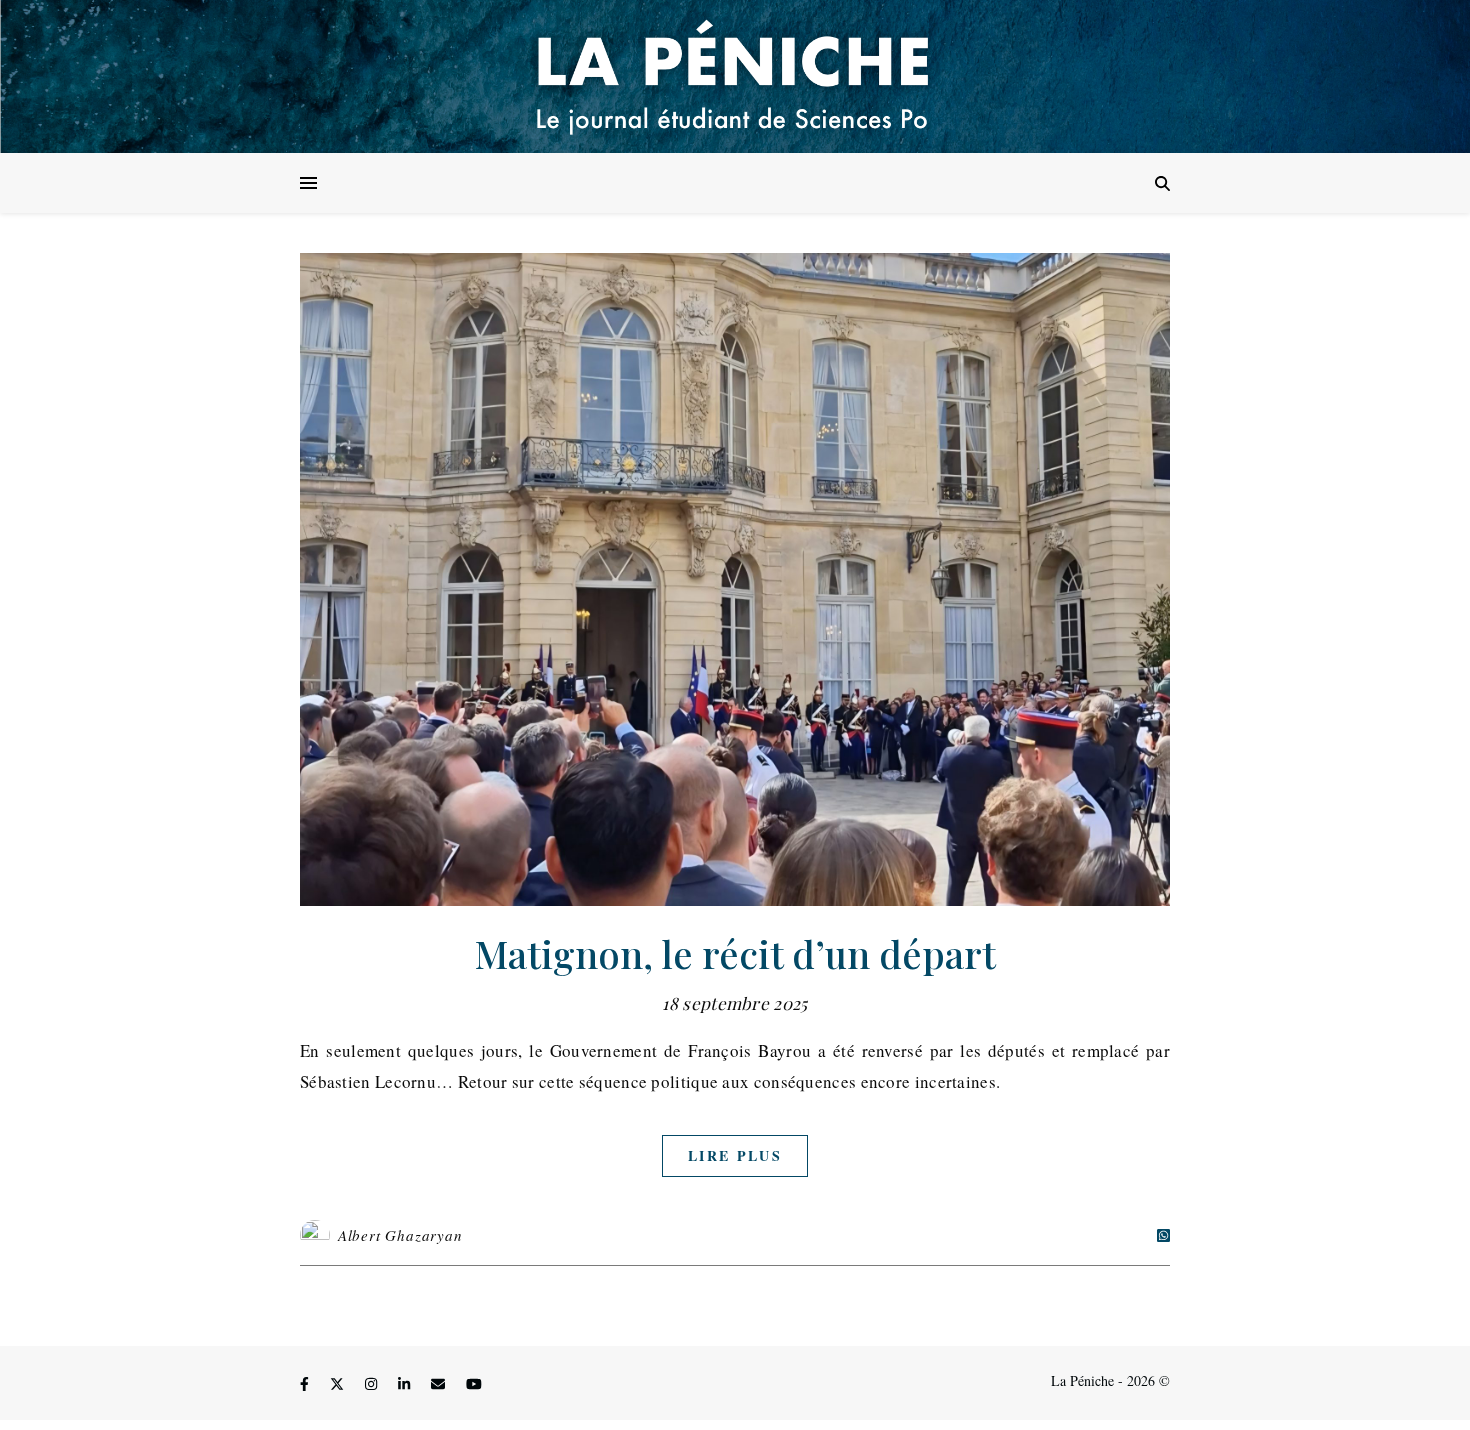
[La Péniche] (735, 76)
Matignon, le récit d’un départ (735, 953)
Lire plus (735, 1155)
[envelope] (440, 1383)
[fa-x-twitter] (339, 1383)
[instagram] (373, 1383)
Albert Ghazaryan (400, 1235)
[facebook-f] (306, 1383)
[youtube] (474, 1383)
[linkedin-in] (406, 1383)
